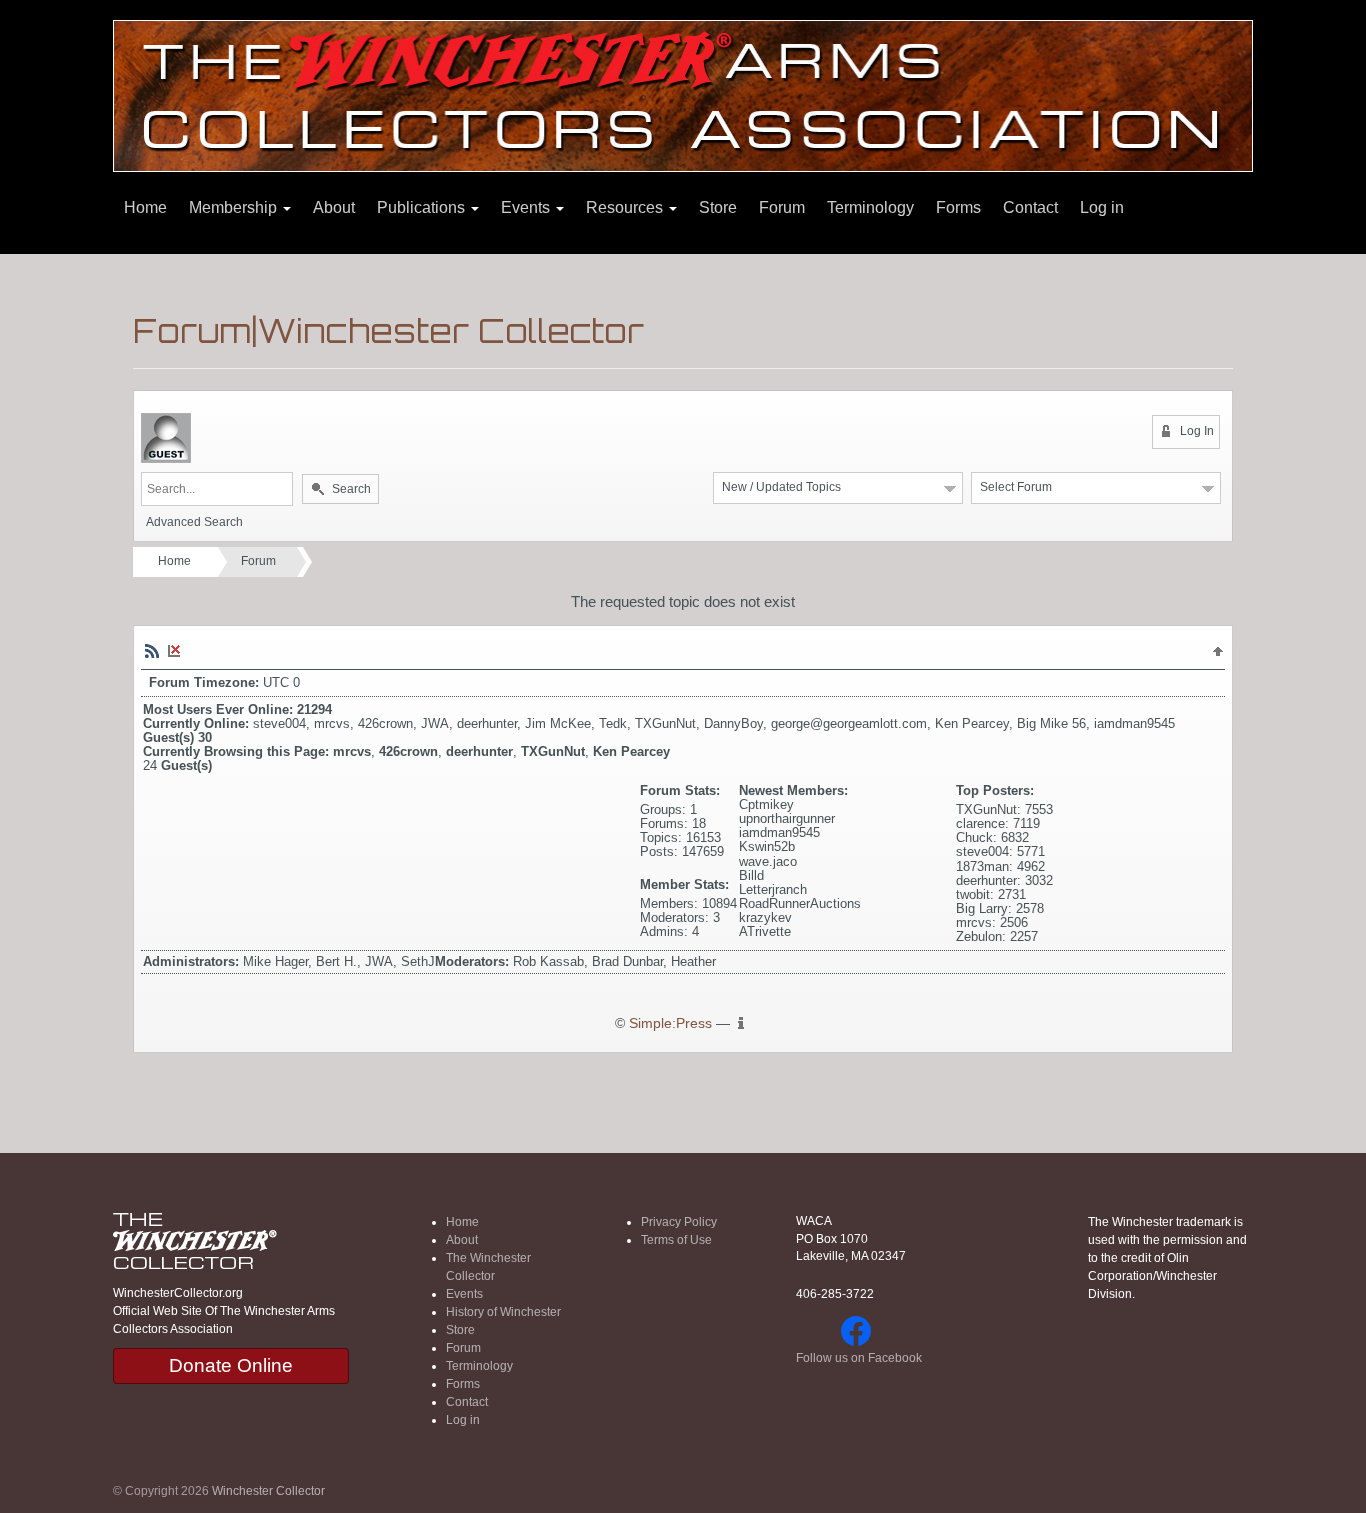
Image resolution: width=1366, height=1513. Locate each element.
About (334, 207)
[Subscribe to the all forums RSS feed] (152, 650)
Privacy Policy (679, 1222)
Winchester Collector (268, 1491)
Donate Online (231, 1365)
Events (527, 207)
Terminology (870, 207)
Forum (782, 207)
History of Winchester (503, 1312)
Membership (235, 207)
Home (145, 207)
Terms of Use (676, 1240)
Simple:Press (670, 1023)
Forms (958, 207)
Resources (626, 207)
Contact (1030, 207)
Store (718, 207)
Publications (423, 207)
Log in (1102, 207)
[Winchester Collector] (683, 94)
